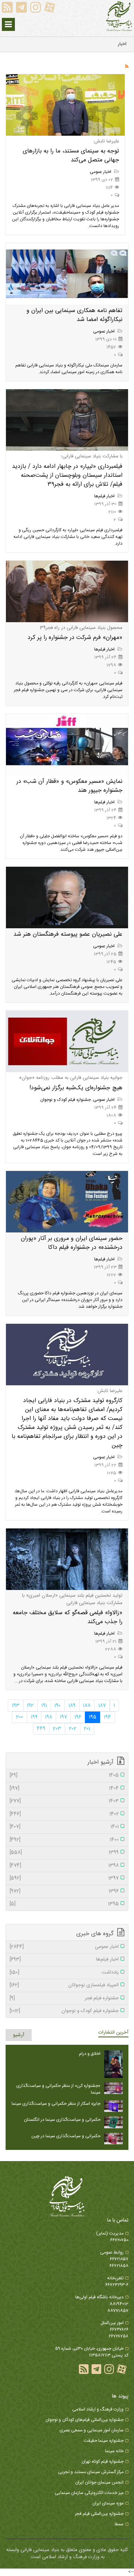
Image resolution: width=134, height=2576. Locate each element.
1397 (64, 1879)
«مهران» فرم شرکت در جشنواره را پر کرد (75, 638)
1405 (64, 1776)
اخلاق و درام (90, 2054)
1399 (64, 1853)
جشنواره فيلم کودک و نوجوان (66, 1100)
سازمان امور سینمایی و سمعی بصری (92, 2430)
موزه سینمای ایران (108, 2503)
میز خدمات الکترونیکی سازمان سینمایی (89, 2493)
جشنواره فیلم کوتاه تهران (103, 2462)
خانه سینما (114, 2451)
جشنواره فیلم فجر (64, 1999)
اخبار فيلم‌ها (105, 496)
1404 (64, 1789)
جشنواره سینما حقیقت (104, 2441)
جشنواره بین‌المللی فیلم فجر (99, 2514)
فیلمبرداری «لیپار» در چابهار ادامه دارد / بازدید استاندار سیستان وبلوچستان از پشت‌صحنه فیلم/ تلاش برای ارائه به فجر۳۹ (67, 475)
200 (20, 1717)
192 (30, 1706)
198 (49, 1717)
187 (102, 1706)
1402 (64, 1814)
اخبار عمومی (101, 172)
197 (63, 1717)
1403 (64, 1801)
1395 (64, 1904)
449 (41, 1729)
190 (58, 1706)
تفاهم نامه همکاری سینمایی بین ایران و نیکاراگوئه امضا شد (74, 315)
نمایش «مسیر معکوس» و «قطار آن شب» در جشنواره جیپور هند (69, 786)
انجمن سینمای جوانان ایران (99, 2482)
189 (72, 1706)
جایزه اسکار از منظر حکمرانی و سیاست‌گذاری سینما (56, 2104)
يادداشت (64, 1973)
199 (34, 1717)
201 (87, 1729)
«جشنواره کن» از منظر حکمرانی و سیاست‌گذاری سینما (58, 2089)
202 (73, 1729)
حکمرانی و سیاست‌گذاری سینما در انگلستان (62, 2120)
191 (44, 1706)
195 (93, 1717)
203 (57, 1729)
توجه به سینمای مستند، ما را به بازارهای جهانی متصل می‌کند (71, 156)
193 (16, 1706)
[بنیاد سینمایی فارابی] (119, 16)
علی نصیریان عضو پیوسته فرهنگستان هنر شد (68, 934)
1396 (64, 1892)
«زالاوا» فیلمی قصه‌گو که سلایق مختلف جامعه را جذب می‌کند (68, 1617)
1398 (64, 1866)
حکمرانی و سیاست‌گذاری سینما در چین (66, 2136)
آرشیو (19, 2035)
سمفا (119, 2524)
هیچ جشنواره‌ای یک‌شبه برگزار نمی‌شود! (76, 1088)
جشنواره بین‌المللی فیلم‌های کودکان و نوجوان (84, 2420)
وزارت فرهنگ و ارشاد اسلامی (98, 2409)
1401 (64, 1827)
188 (87, 1706)
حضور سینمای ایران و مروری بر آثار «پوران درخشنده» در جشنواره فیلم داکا (72, 1243)
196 (78, 1717)
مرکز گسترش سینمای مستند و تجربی (91, 2472)
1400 (64, 1840)
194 (107, 1717)
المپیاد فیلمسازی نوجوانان (64, 1985)
